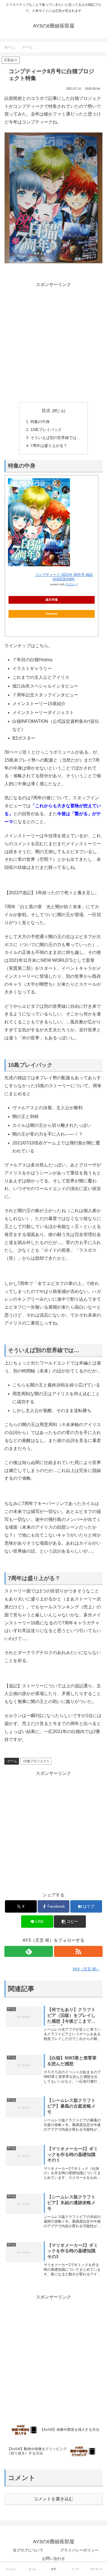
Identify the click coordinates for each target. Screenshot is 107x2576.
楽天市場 (52, 600)
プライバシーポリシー (79, 2550)
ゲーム (12, 1761)
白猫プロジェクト (36, 1761)
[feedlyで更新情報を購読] (29, 1951)
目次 (46, 410)
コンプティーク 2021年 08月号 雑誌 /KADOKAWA (64, 577)
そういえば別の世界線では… (55, 438)
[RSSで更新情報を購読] (78, 1951)
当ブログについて (28, 2550)
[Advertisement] (54, 342)
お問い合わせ (54, 2558)
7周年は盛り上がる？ (49, 446)
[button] (70, 1922)
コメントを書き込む (54, 2499)
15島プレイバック (46, 430)
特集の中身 (40, 422)
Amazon (52, 614)
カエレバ (72, 584)
